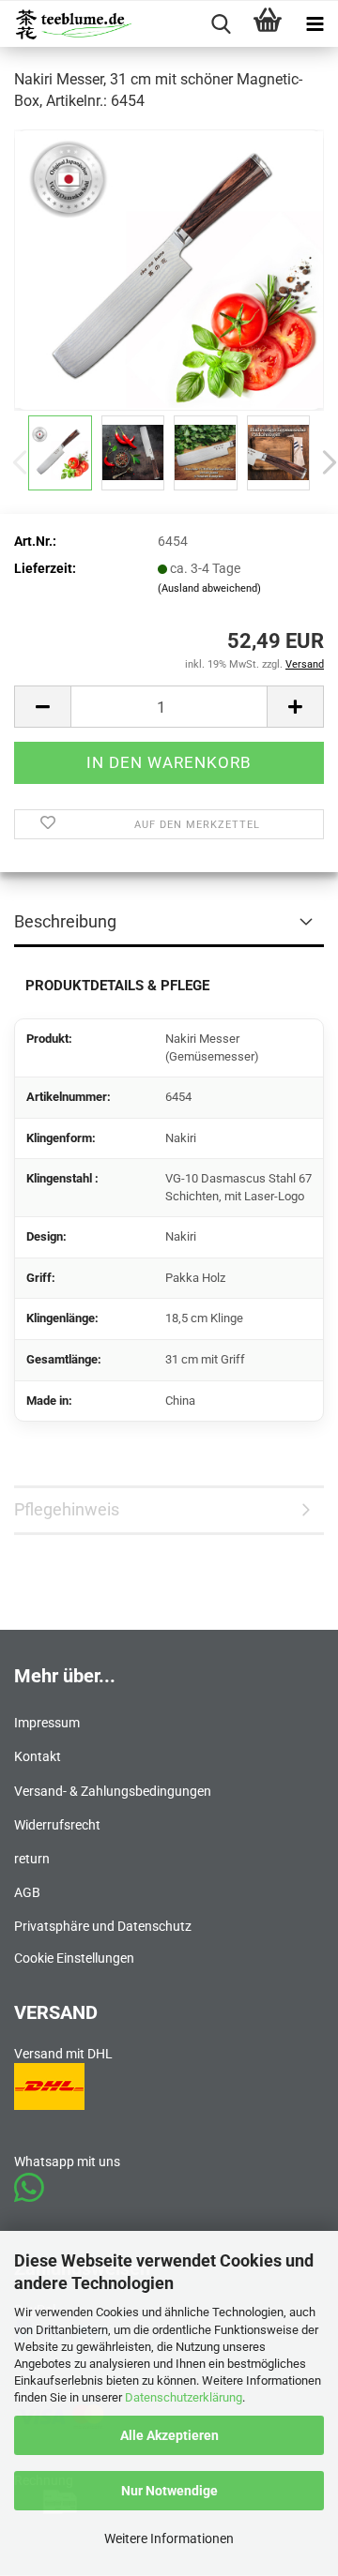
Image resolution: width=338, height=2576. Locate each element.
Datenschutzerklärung (184, 2397)
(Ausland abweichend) (209, 588)
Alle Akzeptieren (169, 2435)
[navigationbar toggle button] (315, 24)
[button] (42, 707)
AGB (27, 1892)
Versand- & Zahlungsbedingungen (113, 1791)
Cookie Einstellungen (74, 1958)
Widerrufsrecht (57, 1825)
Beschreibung (65, 921)
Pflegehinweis (67, 1509)
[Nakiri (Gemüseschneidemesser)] (169, 268)
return (32, 1859)
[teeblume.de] (67, 24)
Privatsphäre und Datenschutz (103, 1926)
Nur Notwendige (169, 2491)
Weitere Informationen (169, 2538)
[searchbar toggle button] (221, 24)
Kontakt (38, 1756)
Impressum (47, 1723)
